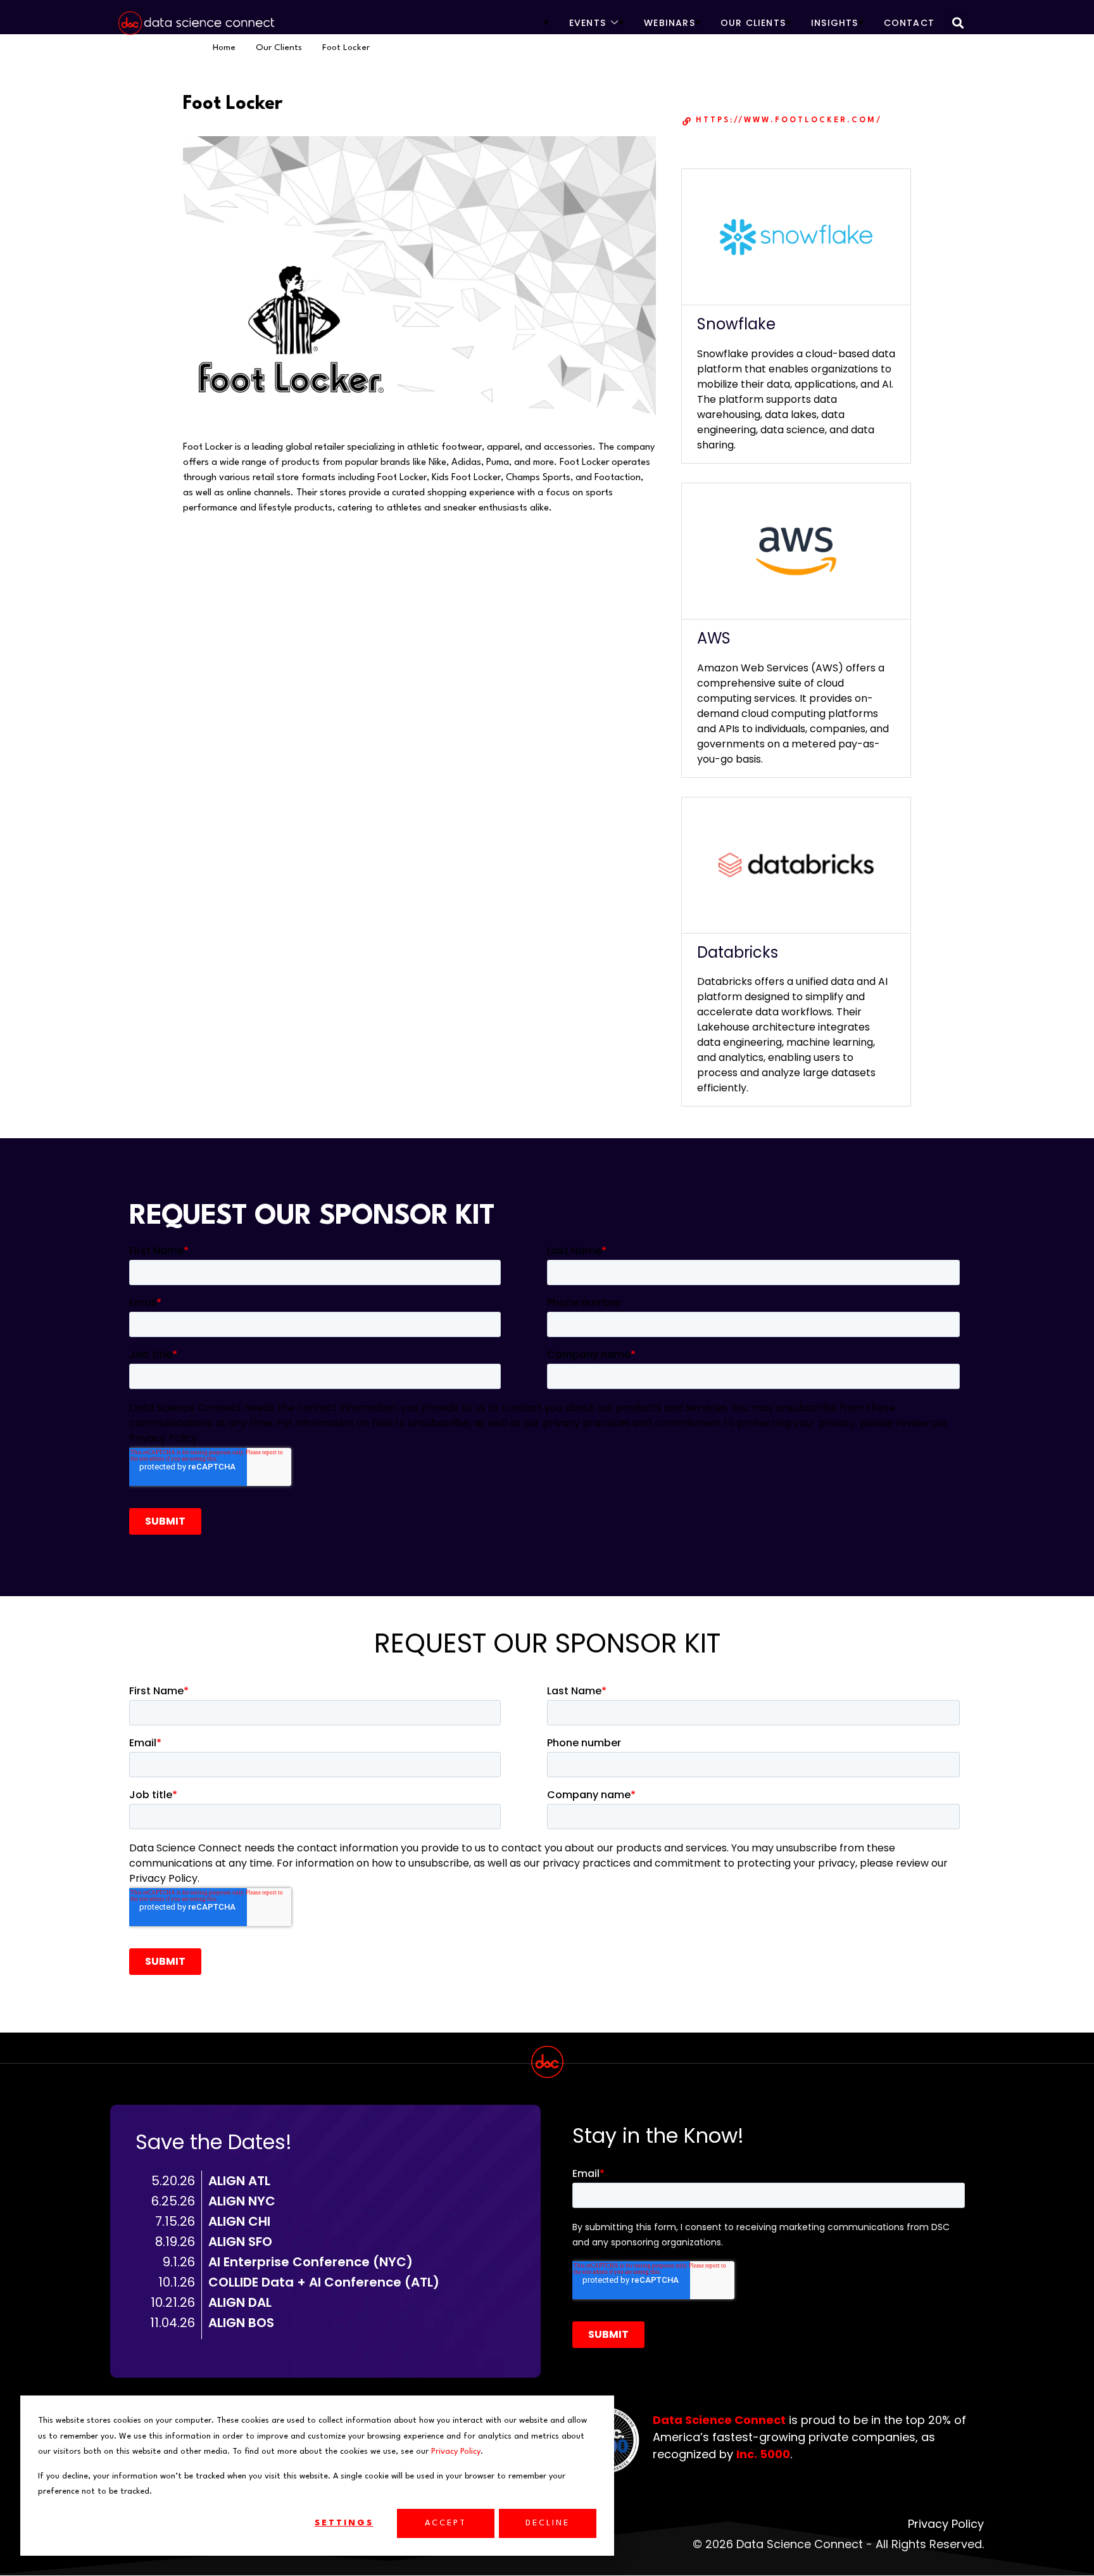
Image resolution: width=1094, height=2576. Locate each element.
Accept (446, 2523)
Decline (548, 2523)
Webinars (670, 23)
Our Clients (753, 23)
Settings (344, 2523)
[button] (958, 22)
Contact (909, 23)
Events (588, 23)
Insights (835, 23)
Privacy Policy (456, 2452)
